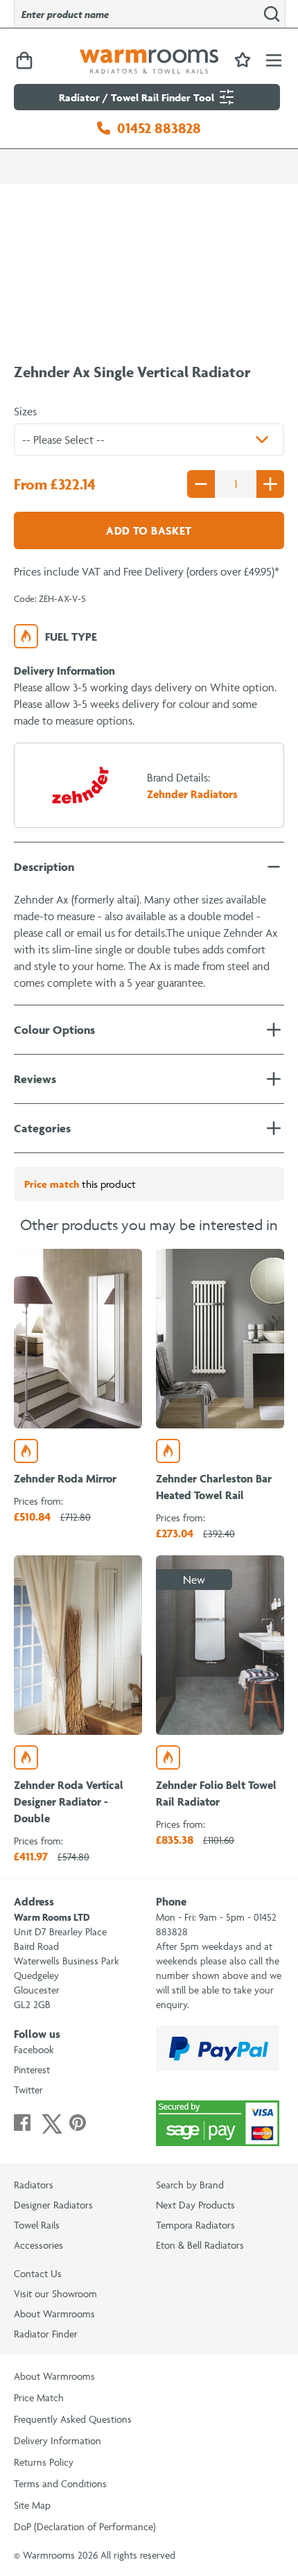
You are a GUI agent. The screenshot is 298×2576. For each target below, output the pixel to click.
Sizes (25, 411)
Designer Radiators (53, 2205)
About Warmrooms (54, 2314)
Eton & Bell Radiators (200, 2245)
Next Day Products (195, 2205)
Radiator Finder (46, 2334)
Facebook (34, 2049)
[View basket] (24, 61)
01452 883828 (159, 128)
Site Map (32, 2505)
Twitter (28, 2090)
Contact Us (38, 2273)
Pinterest (32, 2069)
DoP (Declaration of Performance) (85, 2526)
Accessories (38, 2245)
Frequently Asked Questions (73, 2419)
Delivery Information (58, 2440)
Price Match (39, 2397)
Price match (52, 1184)
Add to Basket (149, 530)
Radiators (34, 2185)
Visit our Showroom (55, 2293)
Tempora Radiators (195, 2225)
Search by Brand (190, 2185)
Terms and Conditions (60, 2483)
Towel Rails (37, 2225)
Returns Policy (44, 2462)
